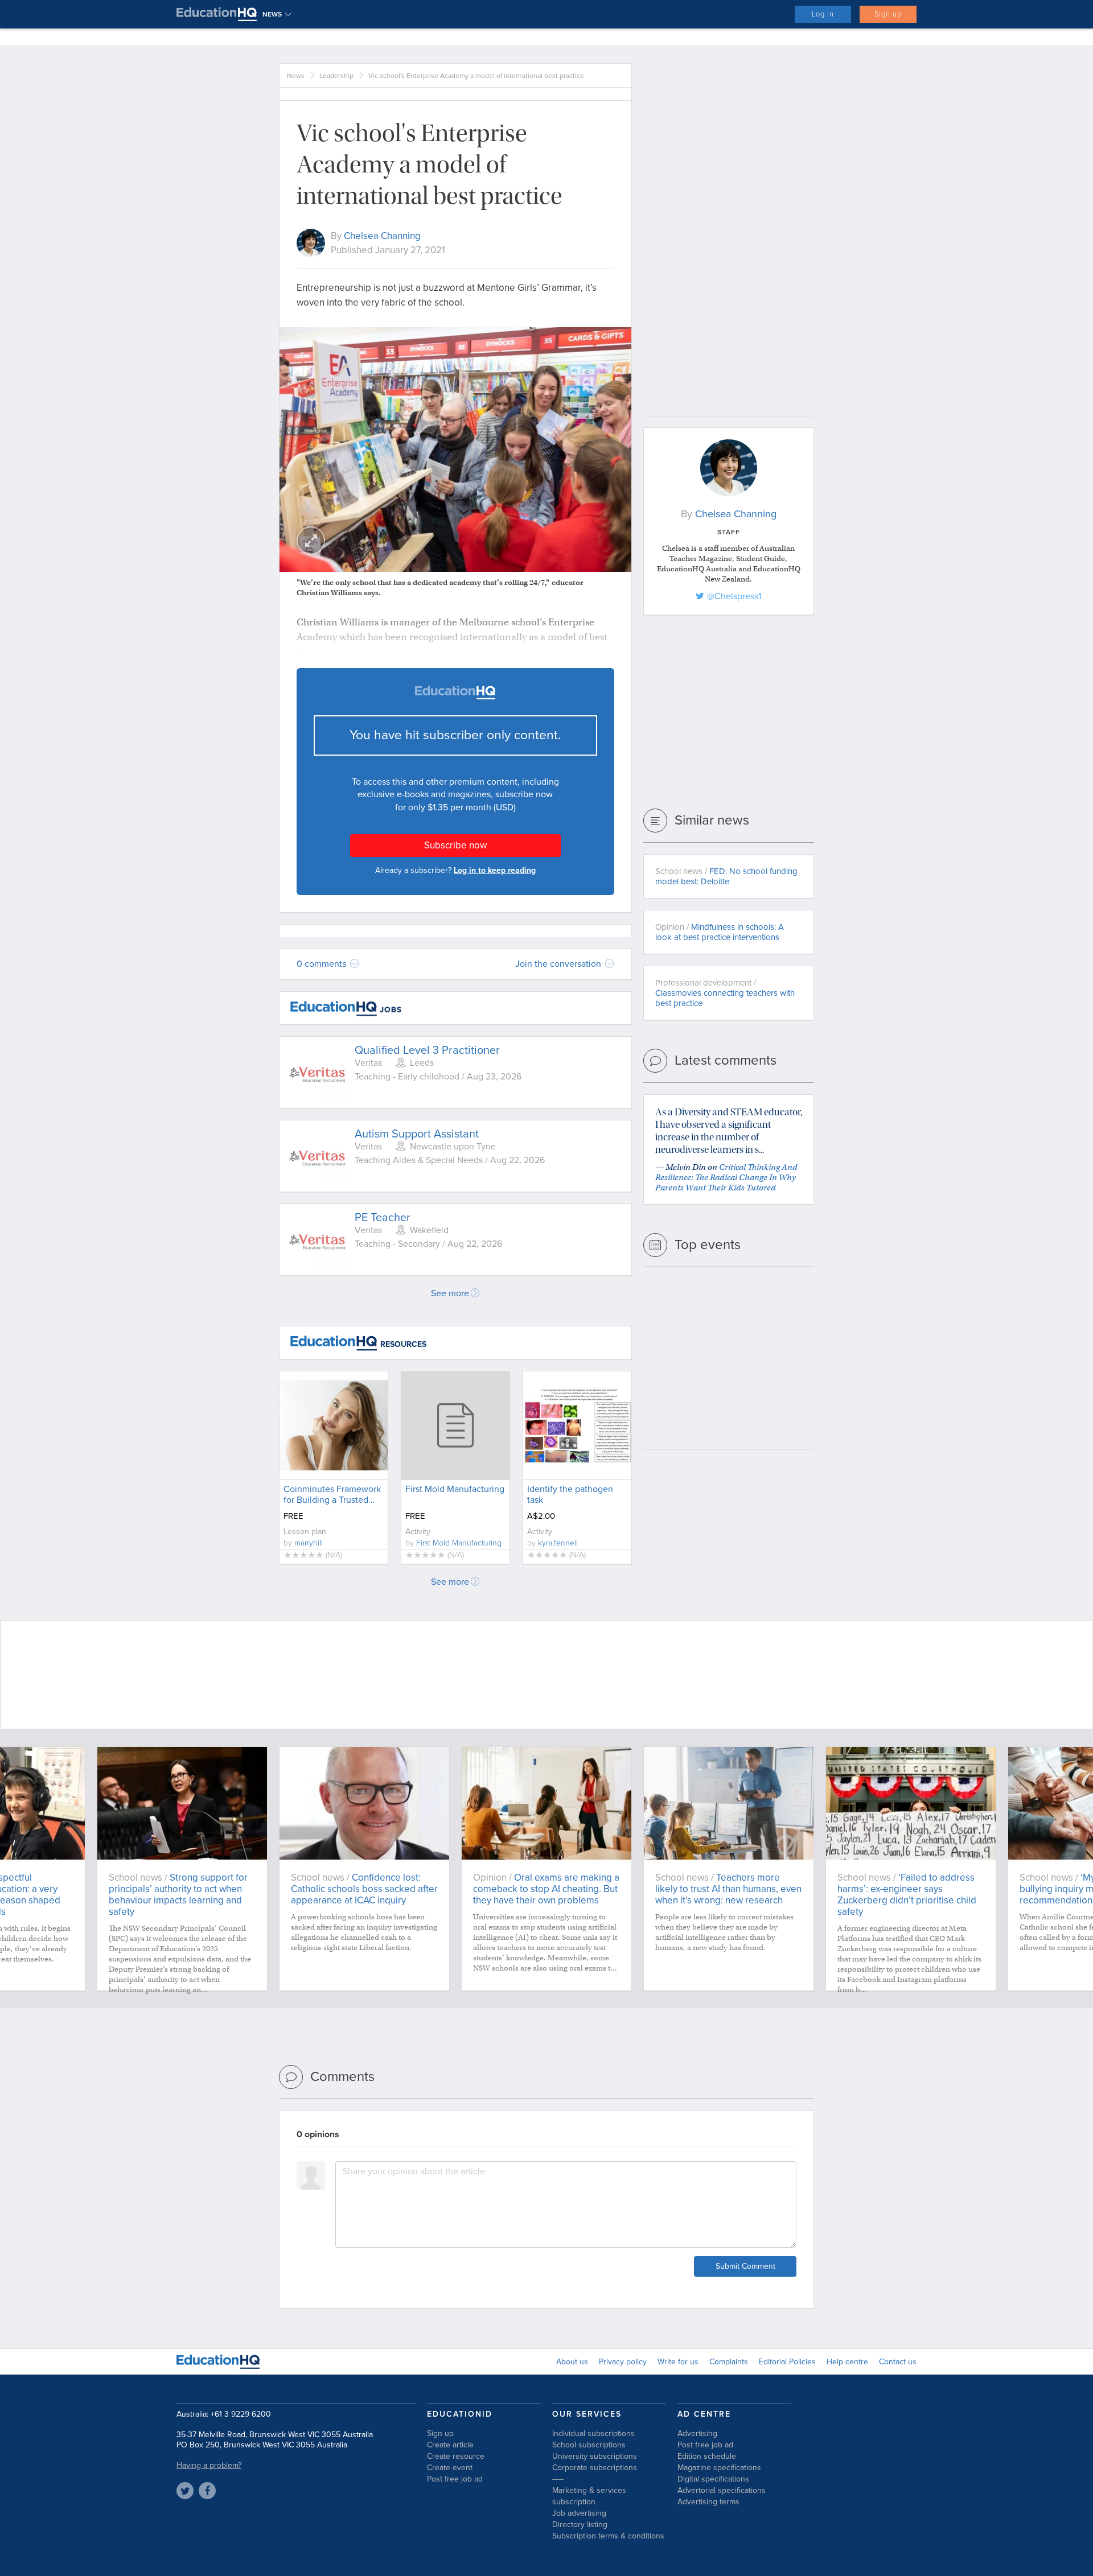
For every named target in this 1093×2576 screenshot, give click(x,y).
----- (558, 2479)
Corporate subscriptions (595, 2468)
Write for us (678, 2362)
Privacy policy (623, 2362)
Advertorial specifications (722, 2490)
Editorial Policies (787, 2362)
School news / (726, 876)
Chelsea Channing (382, 236)
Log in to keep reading (495, 870)
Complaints (729, 2362)
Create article (450, 2445)
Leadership (336, 76)
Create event (450, 2468)
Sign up (888, 14)
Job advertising (579, 2513)
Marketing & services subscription (589, 2496)
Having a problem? (209, 2465)
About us (572, 2362)
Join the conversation (559, 964)
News (296, 76)
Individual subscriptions (593, 2433)
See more (450, 1293)
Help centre (847, 2362)
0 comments (322, 964)
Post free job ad (455, 2479)
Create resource (456, 2456)
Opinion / (720, 932)
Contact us (898, 2362)
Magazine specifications (719, 2468)
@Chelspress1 (734, 596)
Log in (823, 14)
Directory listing (580, 2525)
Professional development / (725, 993)
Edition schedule (707, 2456)
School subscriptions (589, 2445)
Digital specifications (713, 2479)
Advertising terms (708, 2502)
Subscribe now (455, 845)
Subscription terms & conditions (608, 2536)
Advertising (697, 2433)
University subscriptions (595, 2456)
